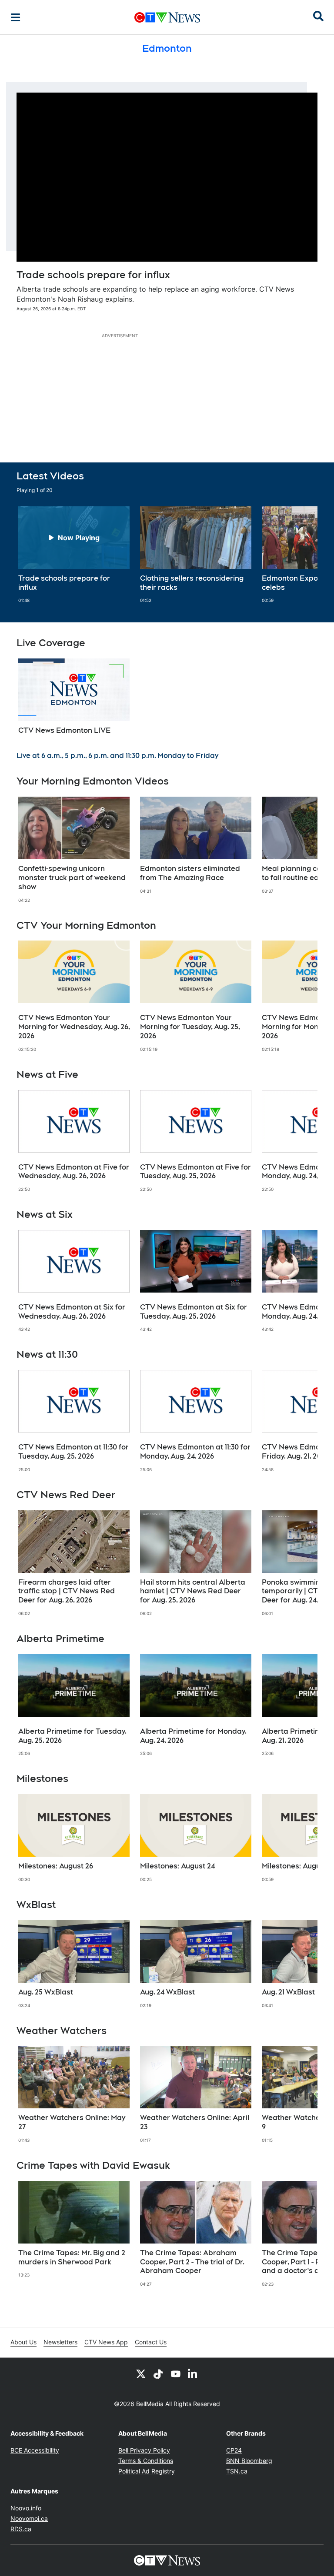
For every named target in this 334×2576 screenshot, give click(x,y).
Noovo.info (26, 2508)
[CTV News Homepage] (167, 17)
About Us (23, 2342)
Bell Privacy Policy (144, 2450)
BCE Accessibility (35, 2450)
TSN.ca (237, 2471)
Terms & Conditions (146, 2461)
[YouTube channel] (176, 2373)
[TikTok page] (158, 2373)
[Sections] (16, 17)
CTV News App (106, 2342)
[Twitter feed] (141, 2373)
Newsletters (60, 2342)
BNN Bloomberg (249, 2461)
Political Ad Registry (147, 2471)
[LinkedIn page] (193, 2373)
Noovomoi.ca (29, 2518)
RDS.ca (21, 2529)
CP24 (234, 2450)
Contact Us (151, 2342)
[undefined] (74, 555)
